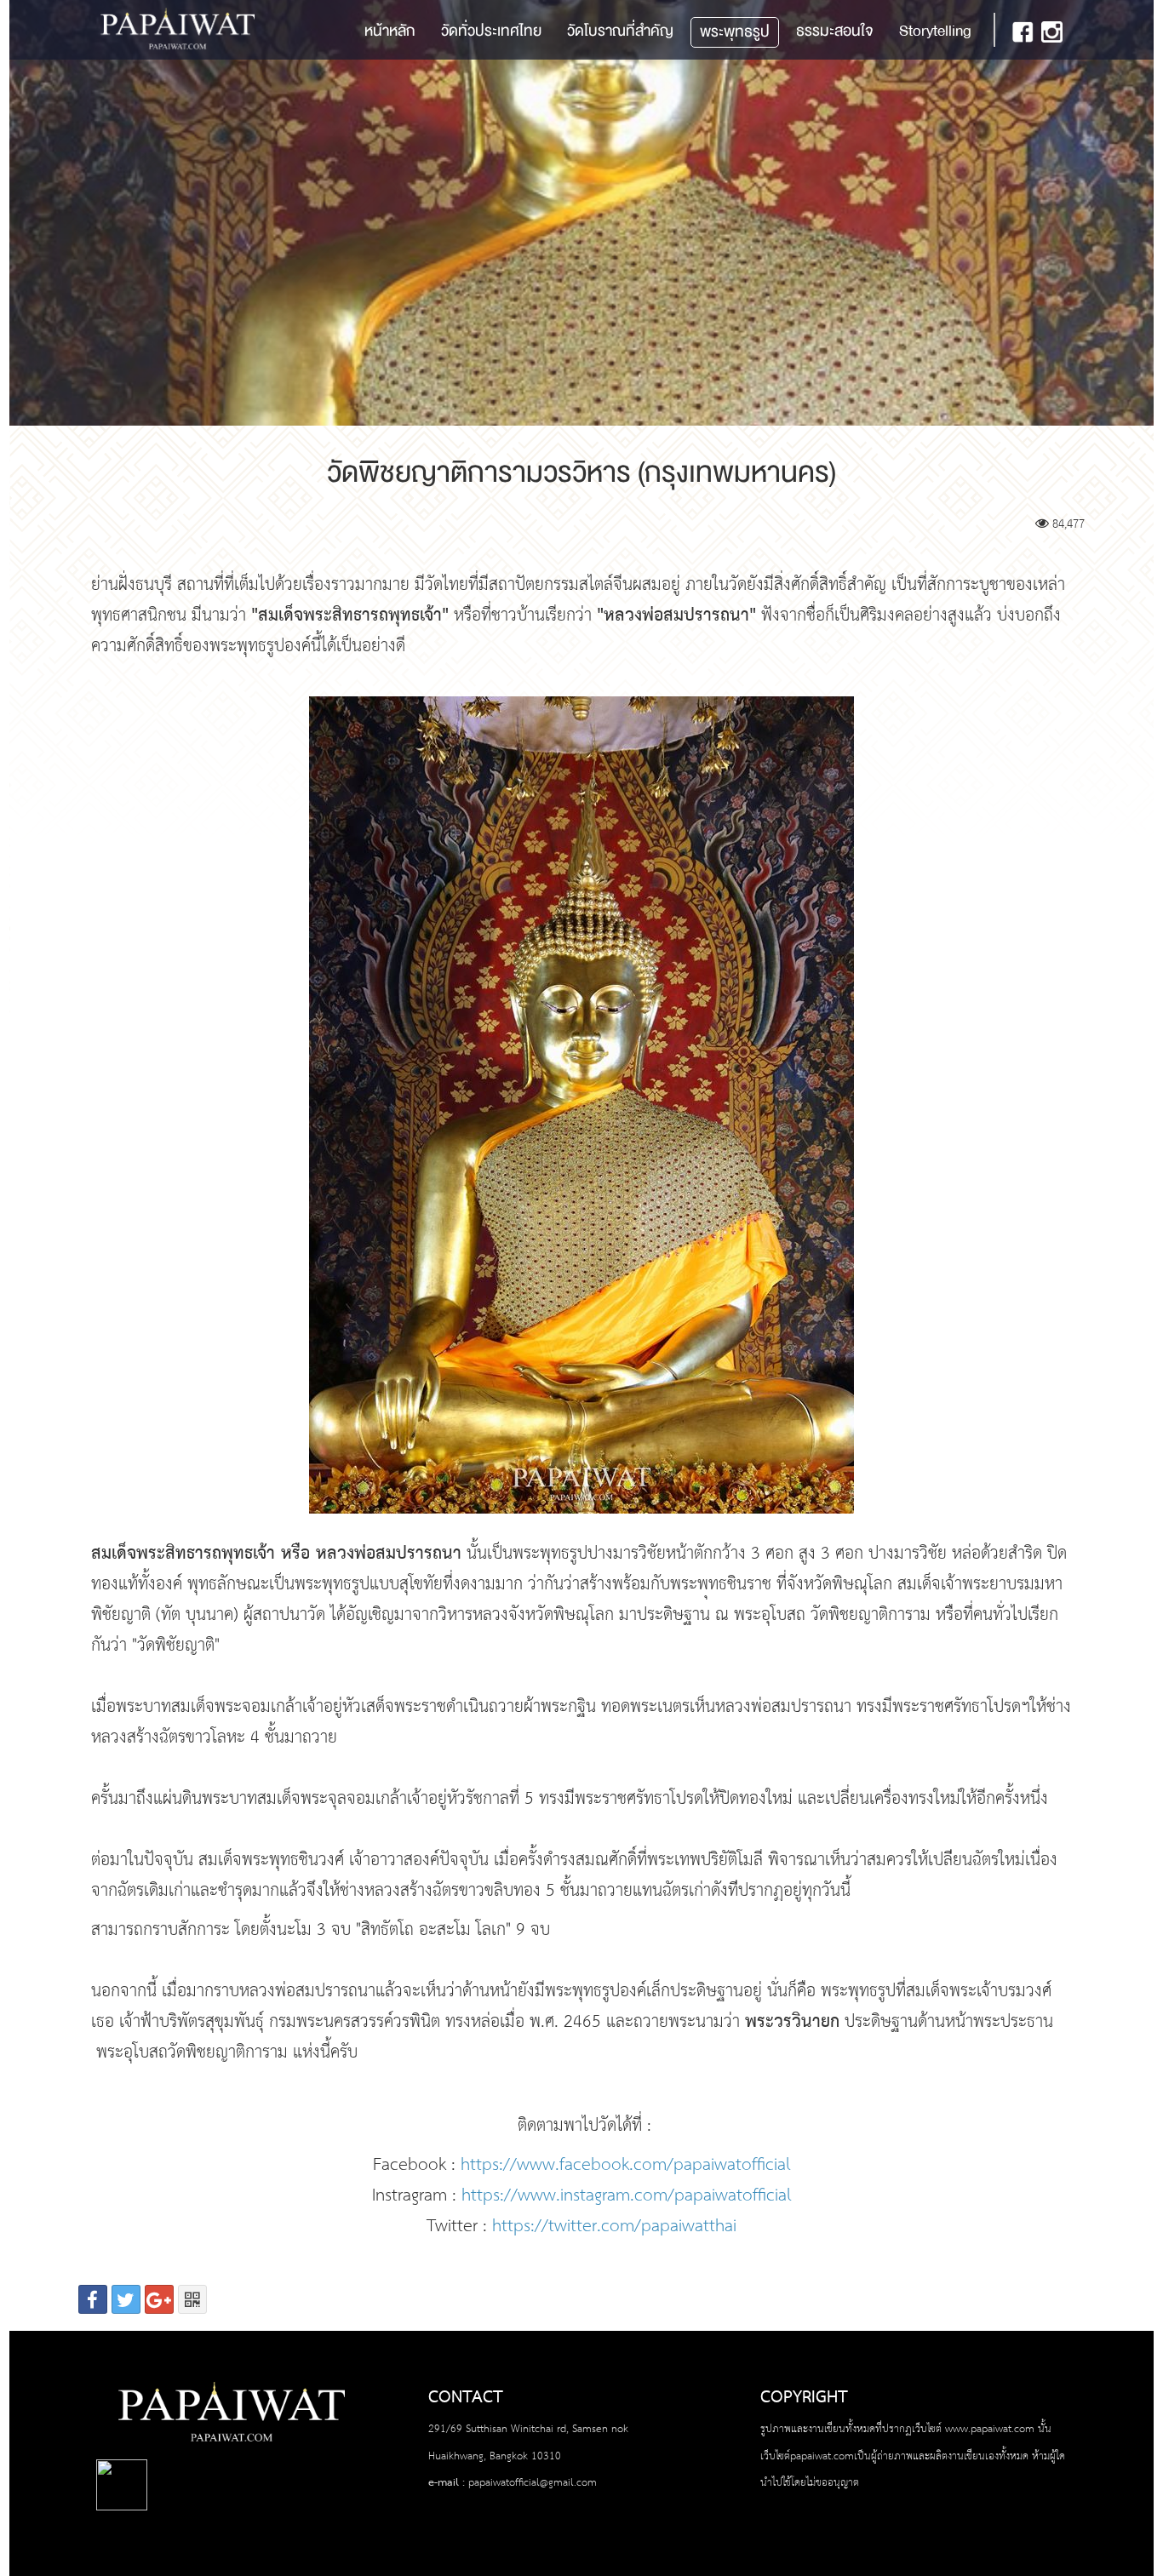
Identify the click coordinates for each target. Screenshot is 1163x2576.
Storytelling (935, 31)
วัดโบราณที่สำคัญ (620, 31)
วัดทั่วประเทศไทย (491, 31)
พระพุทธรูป (735, 32)
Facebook (1023, 32)
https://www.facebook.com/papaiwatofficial (626, 2165)
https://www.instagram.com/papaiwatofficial (627, 2196)
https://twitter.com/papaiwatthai (614, 2227)
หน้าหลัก (390, 31)
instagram (1052, 32)
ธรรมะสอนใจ (835, 31)
